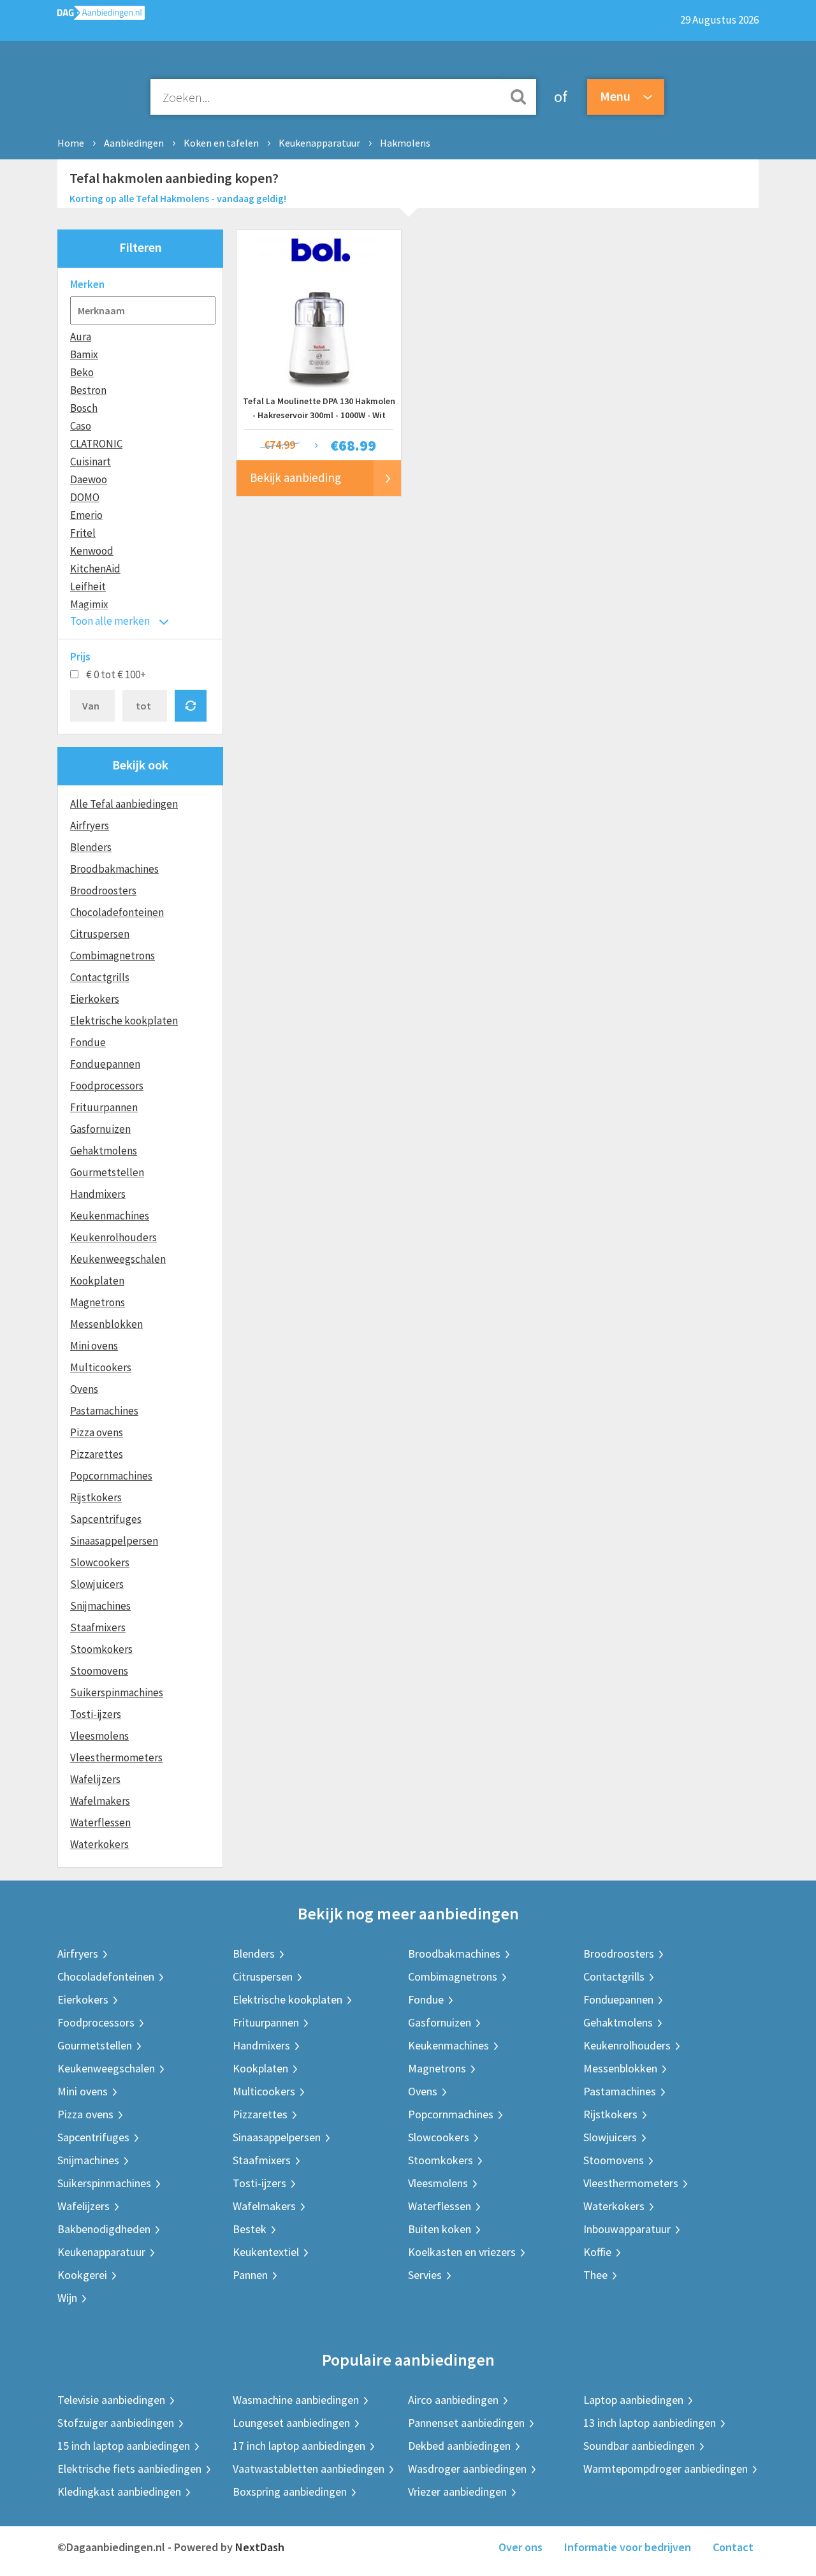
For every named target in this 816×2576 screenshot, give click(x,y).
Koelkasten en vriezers (462, 2252)
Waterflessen (100, 1823)
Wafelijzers (95, 1779)
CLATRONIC (96, 444)
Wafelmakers (100, 1801)
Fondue (88, 1042)
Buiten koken (440, 2229)
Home (71, 143)
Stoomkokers (101, 1649)
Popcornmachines (111, 1476)
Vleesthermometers (116, 1757)
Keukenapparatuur (319, 143)
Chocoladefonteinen (117, 912)
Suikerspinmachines (117, 1692)
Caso (81, 426)
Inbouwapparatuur (627, 2229)
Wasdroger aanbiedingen (467, 2469)
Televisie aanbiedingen (111, 2400)
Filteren (141, 247)
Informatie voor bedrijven (628, 2547)
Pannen (250, 2275)
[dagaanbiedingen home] (101, 16)
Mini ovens (94, 1346)
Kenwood (92, 551)
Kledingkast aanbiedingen (119, 2492)
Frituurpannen (104, 1107)
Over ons (521, 2547)
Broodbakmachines (114, 869)
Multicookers (101, 1367)
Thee (595, 2275)
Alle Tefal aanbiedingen (124, 804)
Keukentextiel (266, 2252)
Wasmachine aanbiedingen (296, 2400)
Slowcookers (100, 1562)
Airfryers (90, 826)
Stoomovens (99, 1671)
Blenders (91, 847)
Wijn (67, 2298)
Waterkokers (99, 1844)
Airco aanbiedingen (453, 2400)
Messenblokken (106, 1324)
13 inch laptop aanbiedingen (650, 2423)
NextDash (260, 2547)
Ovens (84, 1389)
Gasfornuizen (100, 1129)
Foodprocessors (107, 1086)
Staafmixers (98, 1627)
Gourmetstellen (107, 1172)
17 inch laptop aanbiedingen (299, 2446)
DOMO (85, 497)
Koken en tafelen (221, 143)
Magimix (89, 604)
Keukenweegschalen (118, 1259)
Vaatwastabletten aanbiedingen (309, 2469)
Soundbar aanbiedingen (639, 2446)
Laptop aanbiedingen (633, 2400)
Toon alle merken (110, 621)
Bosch (84, 408)
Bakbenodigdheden (104, 2229)
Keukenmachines (110, 1216)
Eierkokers (95, 999)
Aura (81, 337)
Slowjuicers (97, 1584)
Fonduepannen (105, 1064)
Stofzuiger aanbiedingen (116, 2423)
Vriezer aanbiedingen (457, 2492)
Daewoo (89, 479)
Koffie (597, 2252)
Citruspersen (100, 934)
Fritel (83, 533)
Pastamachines (104, 1411)
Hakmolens (405, 143)
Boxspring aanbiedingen (290, 2492)
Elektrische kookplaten (124, 1021)
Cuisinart (91, 462)
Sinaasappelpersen (114, 1541)
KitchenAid (95, 569)
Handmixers (98, 1194)
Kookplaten (97, 1281)
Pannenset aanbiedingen (466, 2423)
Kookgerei (82, 2275)
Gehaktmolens (104, 1151)
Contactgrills (100, 977)
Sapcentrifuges (106, 1519)
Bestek (250, 2229)
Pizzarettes (97, 1454)
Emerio (86, 515)
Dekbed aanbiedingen (459, 2446)
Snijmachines (100, 1606)
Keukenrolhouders (113, 1237)
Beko (82, 372)
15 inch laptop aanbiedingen (124, 2446)
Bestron (88, 390)
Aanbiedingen (134, 143)
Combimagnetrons (113, 956)
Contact (733, 2547)
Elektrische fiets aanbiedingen (129, 2469)
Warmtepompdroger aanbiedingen (666, 2469)
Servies (425, 2275)
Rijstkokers (96, 1497)
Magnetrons (98, 1302)
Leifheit (88, 586)
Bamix (84, 354)
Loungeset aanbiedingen (291, 2423)
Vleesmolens (99, 1736)
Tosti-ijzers (96, 1714)
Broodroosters (103, 891)
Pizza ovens (97, 1432)
